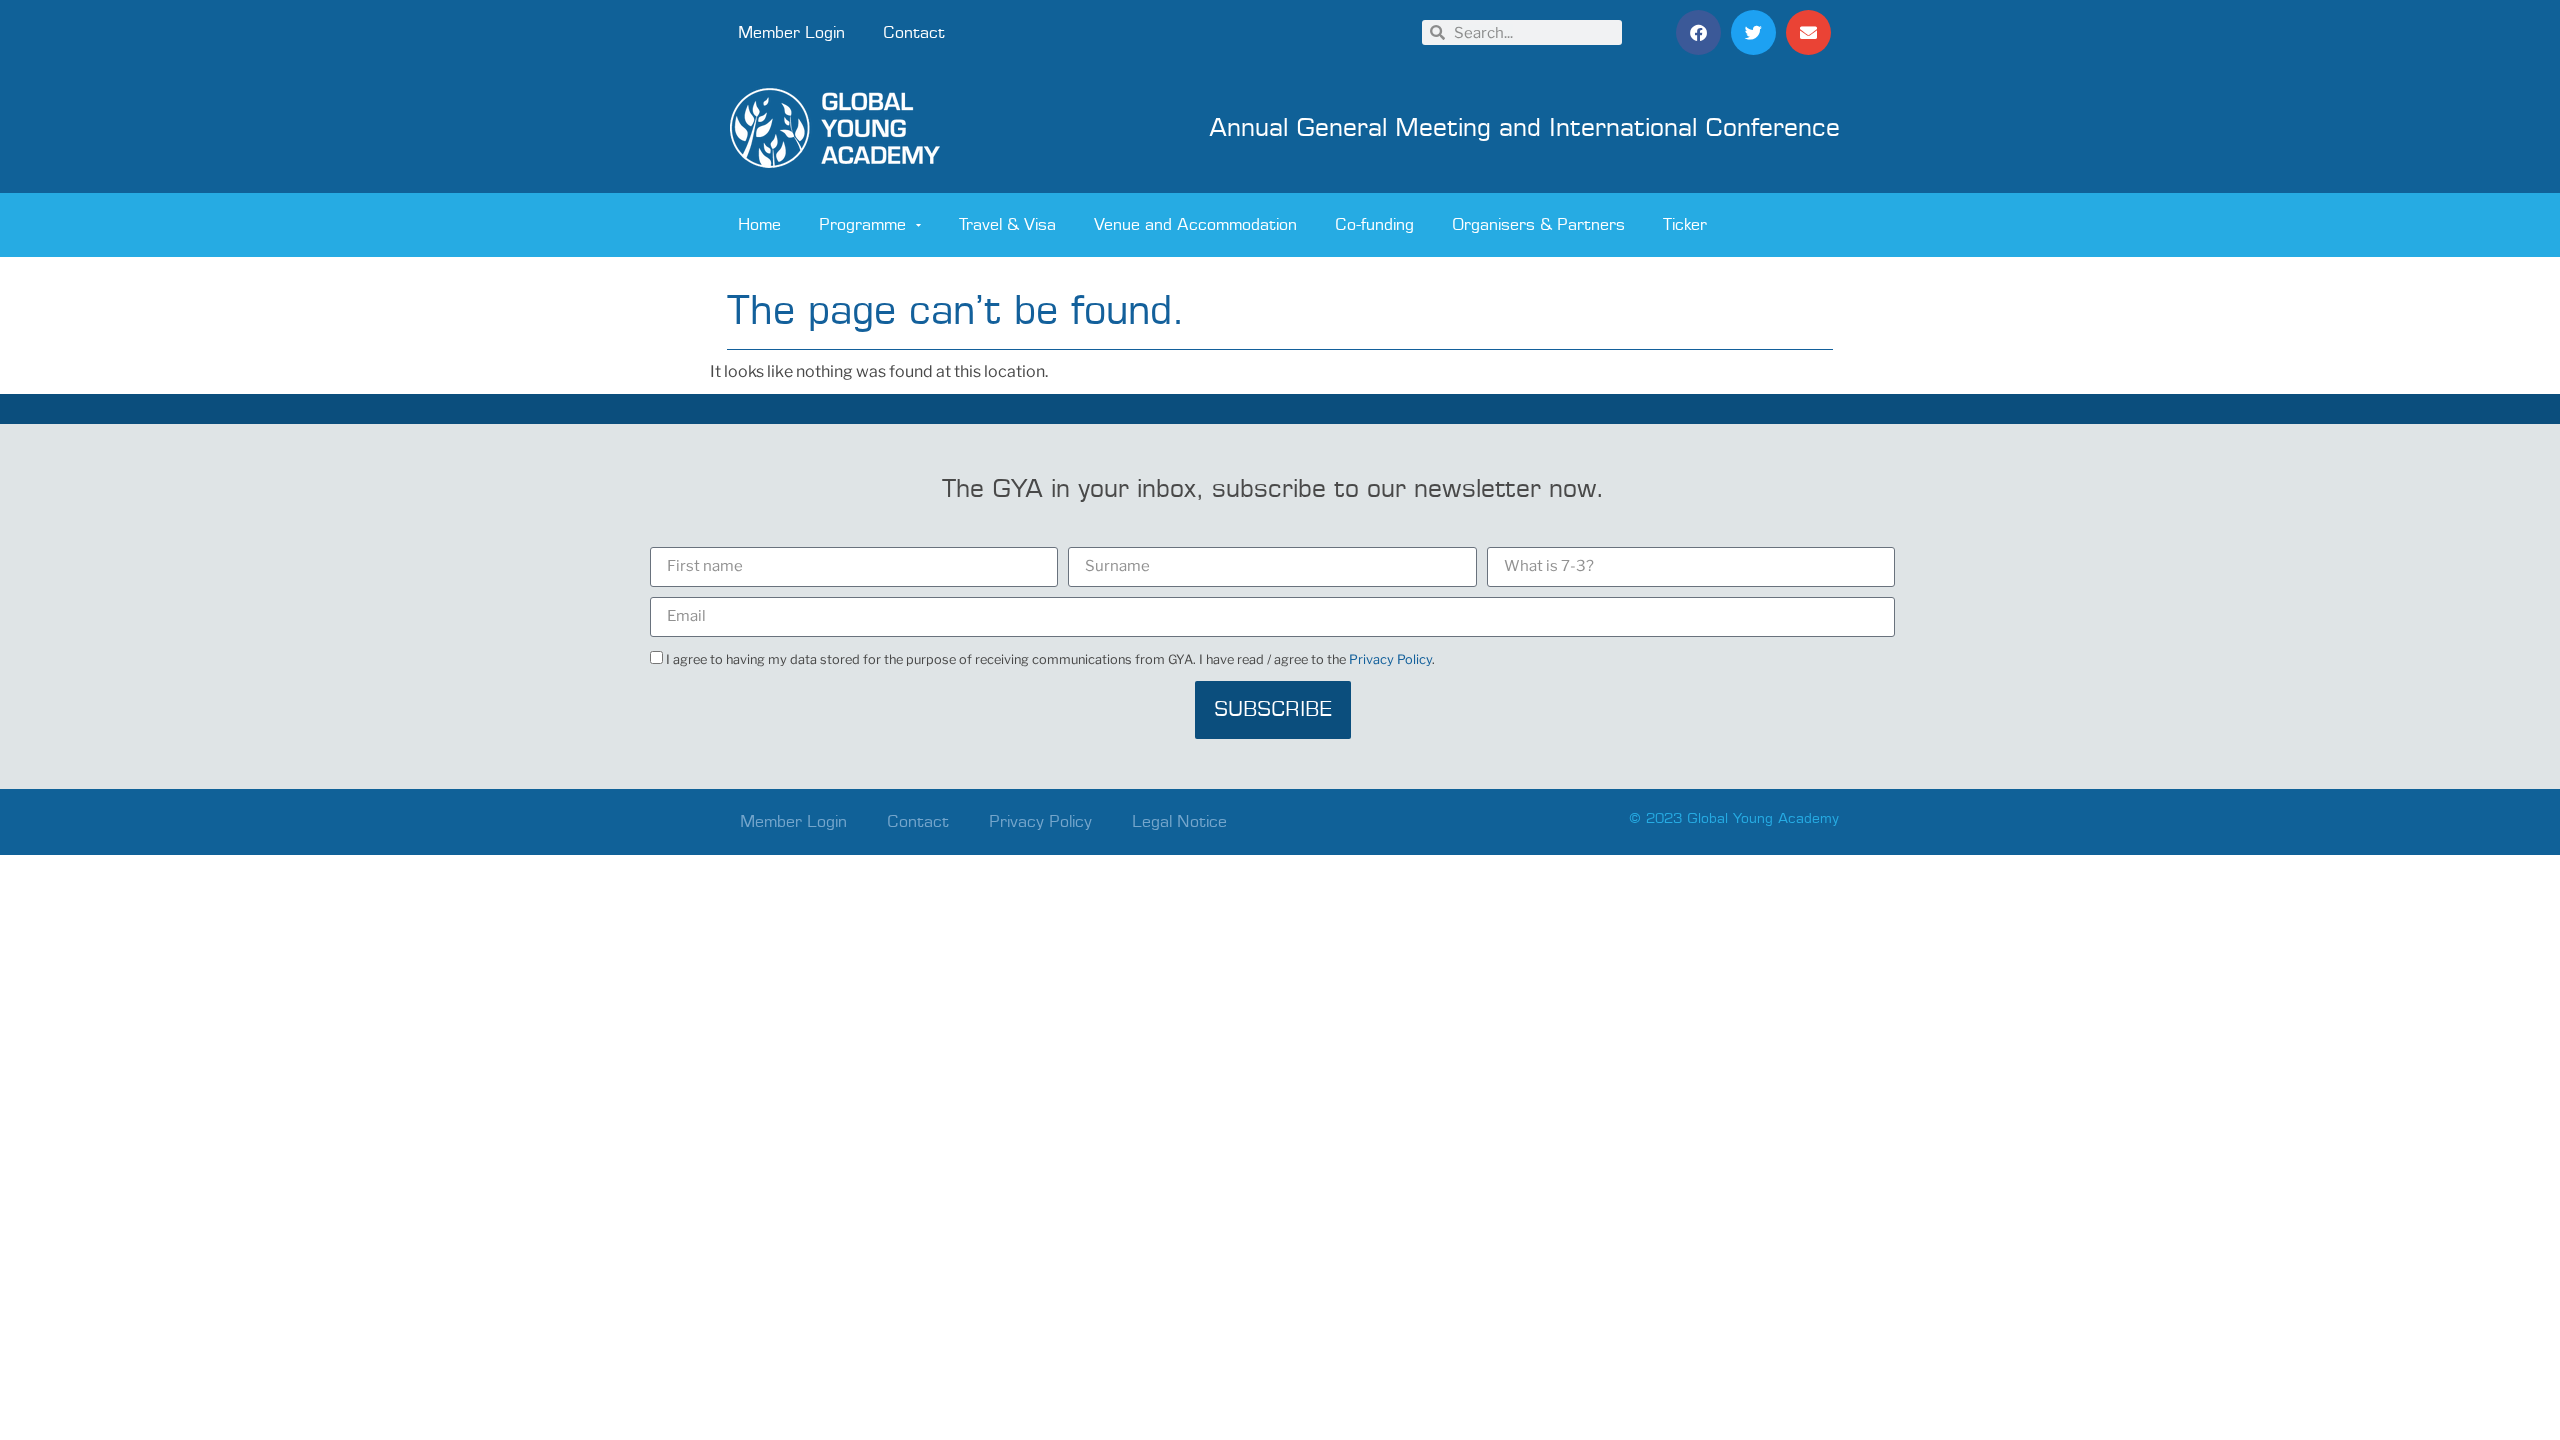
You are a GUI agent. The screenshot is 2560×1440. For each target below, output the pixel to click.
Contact (914, 33)
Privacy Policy (1390, 659)
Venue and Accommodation (1195, 225)
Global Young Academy (1763, 819)
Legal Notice (1179, 822)
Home (759, 225)
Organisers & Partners (1538, 225)
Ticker (1685, 225)
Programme (862, 225)
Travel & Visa (1007, 225)
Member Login (791, 33)
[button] (1698, 32)
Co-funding (1374, 225)
